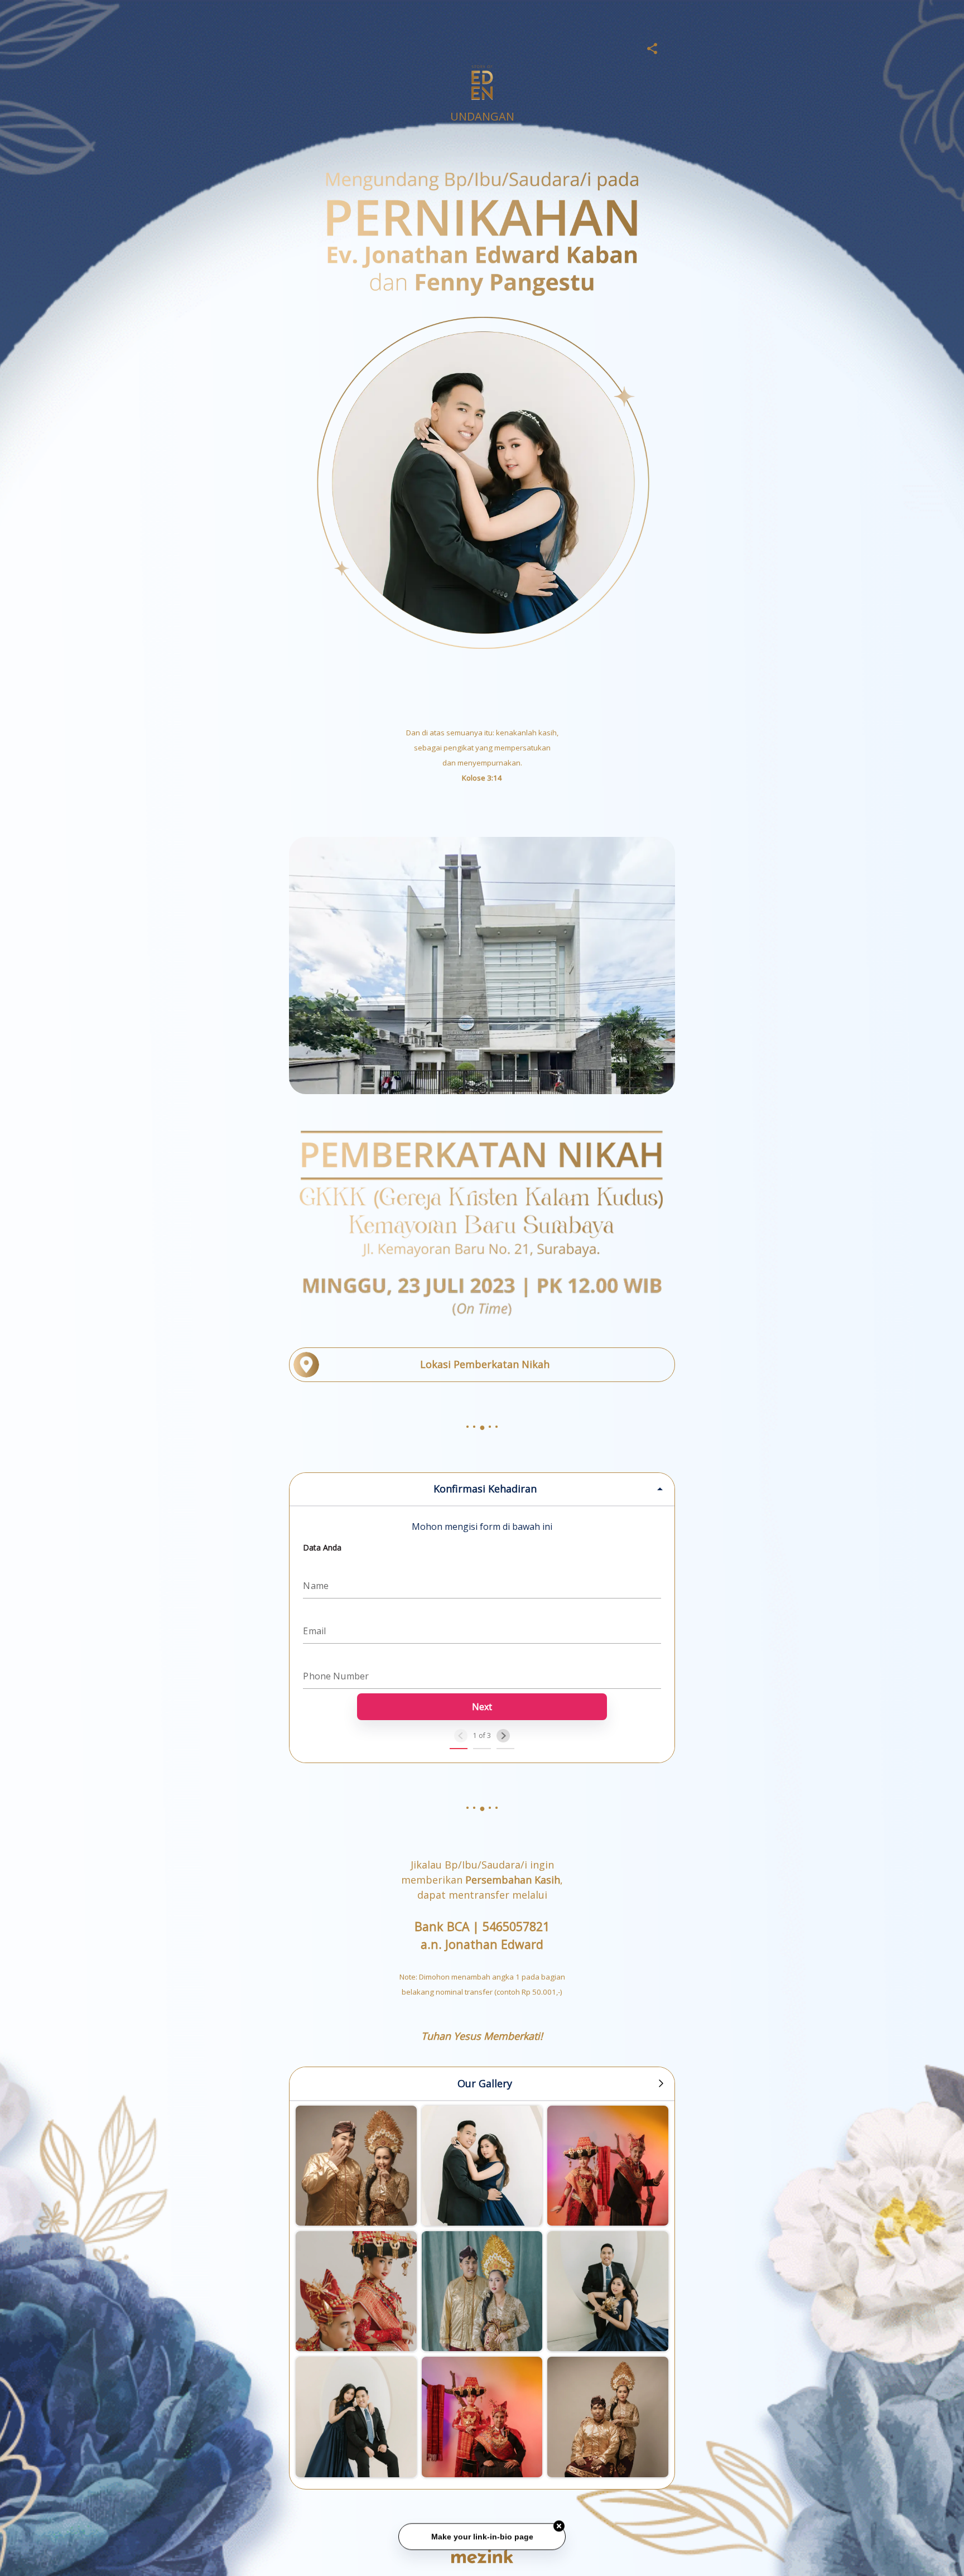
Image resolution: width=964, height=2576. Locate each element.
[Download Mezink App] (482, 2556)
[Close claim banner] (559, 2526)
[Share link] (652, 47)
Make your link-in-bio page (482, 2536)
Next (482, 1707)
